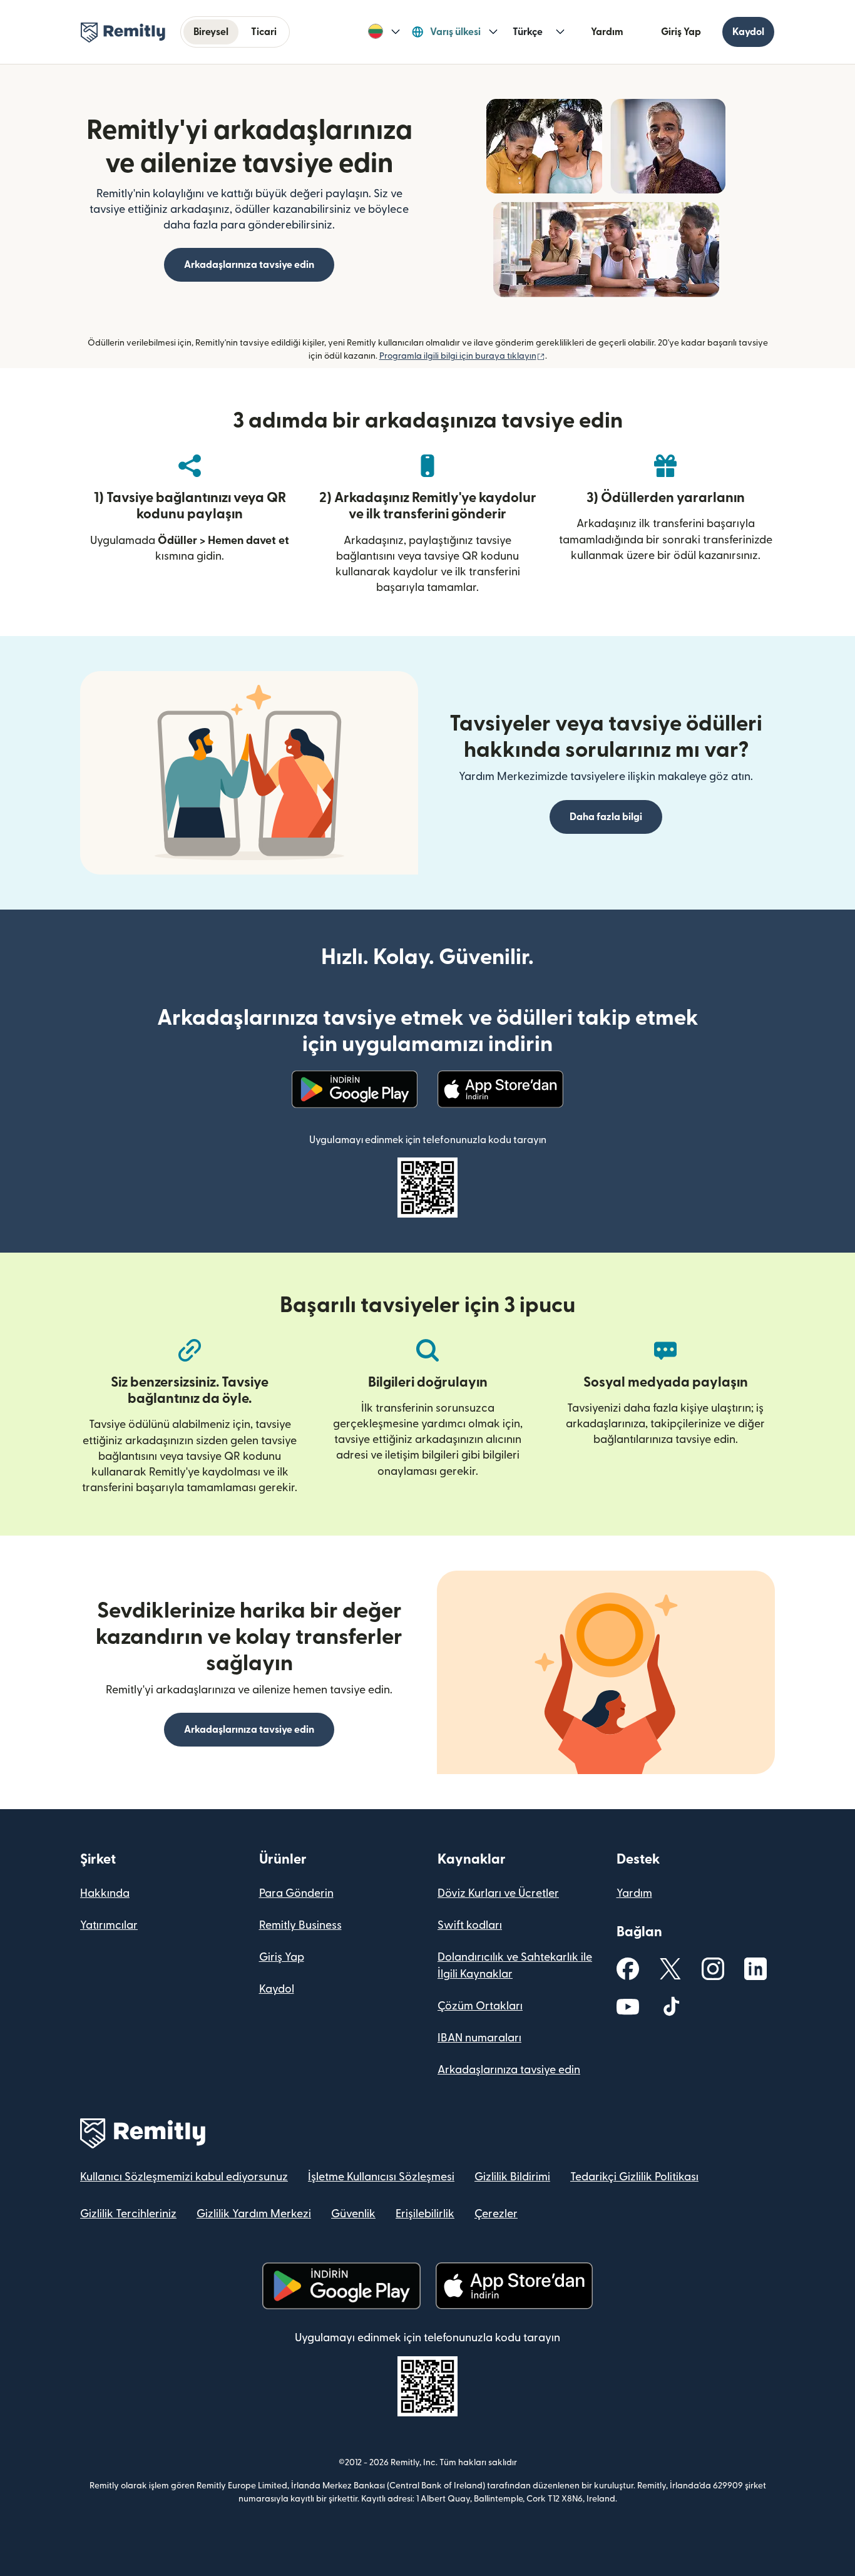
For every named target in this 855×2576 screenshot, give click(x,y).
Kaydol (748, 32)
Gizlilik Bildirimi (512, 2177)
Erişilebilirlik (425, 2214)
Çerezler (496, 2214)
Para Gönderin (296, 1893)
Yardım (607, 32)
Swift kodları (470, 1925)
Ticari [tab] (264, 32)
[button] (384, 32)
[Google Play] (355, 1089)
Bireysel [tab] (211, 32)
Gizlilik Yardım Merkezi (254, 2214)
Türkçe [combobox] (528, 32)
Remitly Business (300, 1925)
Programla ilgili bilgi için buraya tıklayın (462, 356)
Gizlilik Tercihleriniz (128, 2214)
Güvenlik (353, 2214)
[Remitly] (123, 33)
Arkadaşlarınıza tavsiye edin (509, 2070)
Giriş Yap (681, 32)
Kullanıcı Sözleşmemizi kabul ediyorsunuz (184, 2177)
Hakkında (105, 1893)
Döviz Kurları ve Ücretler (498, 1893)
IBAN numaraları (479, 2038)
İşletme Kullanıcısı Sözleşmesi (381, 2177)
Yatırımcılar (109, 1925)
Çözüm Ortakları (480, 2006)
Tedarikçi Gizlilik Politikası (634, 2177)
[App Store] (500, 1089)
